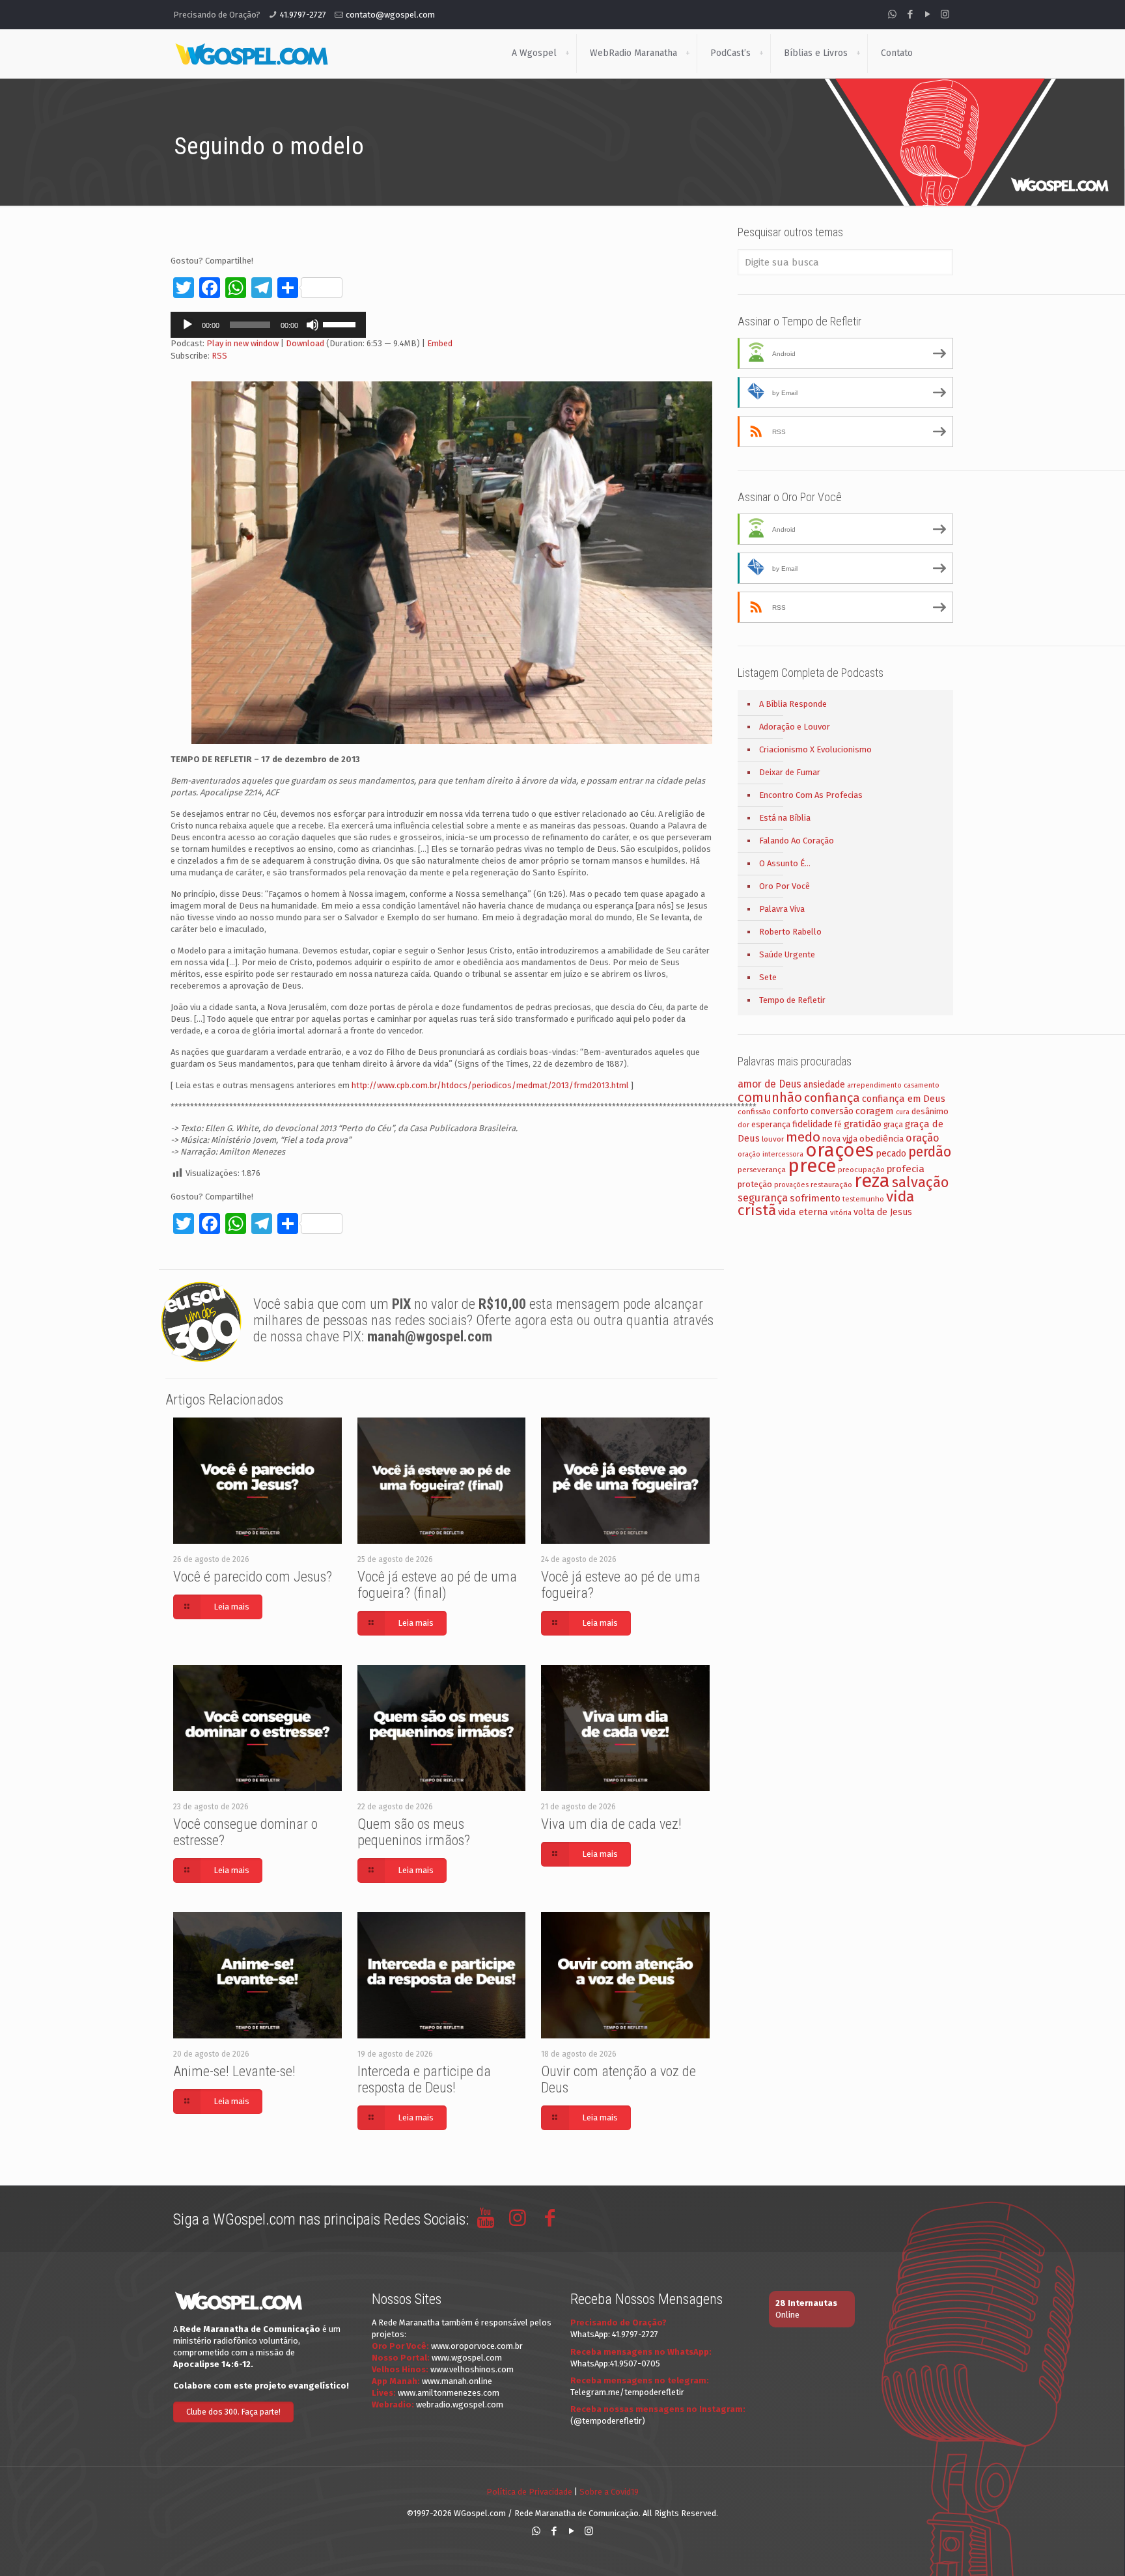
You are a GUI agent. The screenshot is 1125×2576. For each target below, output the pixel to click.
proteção (755, 1184)
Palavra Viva (782, 909)
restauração (831, 1185)
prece (812, 1166)
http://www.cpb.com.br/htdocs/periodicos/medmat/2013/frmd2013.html (490, 1085)
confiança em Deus (904, 1099)
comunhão (770, 1097)
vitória (841, 1213)
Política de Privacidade (529, 2492)
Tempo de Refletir (792, 1000)
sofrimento (815, 1198)
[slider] (341, 323)
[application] (268, 325)
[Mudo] (312, 325)
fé (838, 1125)
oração (923, 1138)
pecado (891, 1154)
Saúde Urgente (787, 954)
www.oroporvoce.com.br (477, 2346)
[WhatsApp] (892, 14)
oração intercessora (771, 1154)
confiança (832, 1098)
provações (791, 1185)
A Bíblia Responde (793, 704)
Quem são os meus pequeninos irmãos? (414, 1832)
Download (305, 343)
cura (903, 1112)
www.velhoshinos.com (472, 2369)
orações (840, 1150)
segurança (763, 1198)
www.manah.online (457, 2381)
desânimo (930, 1111)
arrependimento (874, 1085)
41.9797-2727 (303, 15)
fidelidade (812, 1124)
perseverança (762, 1170)
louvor (773, 1139)
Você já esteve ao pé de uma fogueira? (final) (437, 1585)
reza (872, 1181)
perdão (930, 1152)
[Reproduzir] (187, 325)
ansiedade (824, 1085)
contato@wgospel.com (390, 15)
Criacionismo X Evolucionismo (815, 749)
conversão (832, 1111)
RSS (219, 356)
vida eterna (803, 1212)
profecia (906, 1169)
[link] (567, 53)
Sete (768, 977)
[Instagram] (945, 14)
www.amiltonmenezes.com (449, 2393)
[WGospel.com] (251, 53)
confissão (754, 1112)
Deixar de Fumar (790, 772)
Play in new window (243, 343)
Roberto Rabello (790, 932)
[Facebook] (910, 14)
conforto (791, 1111)
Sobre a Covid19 (609, 2492)
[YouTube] (927, 14)
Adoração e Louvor (795, 727)
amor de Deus (770, 1084)
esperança (771, 1124)
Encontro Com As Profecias (811, 795)
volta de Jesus (883, 1212)
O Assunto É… (785, 863)
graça (893, 1125)
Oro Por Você (785, 886)
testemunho (863, 1199)
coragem (875, 1111)
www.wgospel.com (467, 2358)
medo (803, 1137)
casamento (922, 1085)
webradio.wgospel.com (460, 2405)
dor (743, 1125)
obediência (882, 1139)
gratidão (863, 1124)
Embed (440, 343)
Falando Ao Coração (797, 841)
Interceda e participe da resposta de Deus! (424, 2079)
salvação (920, 1182)
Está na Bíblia (785, 818)
